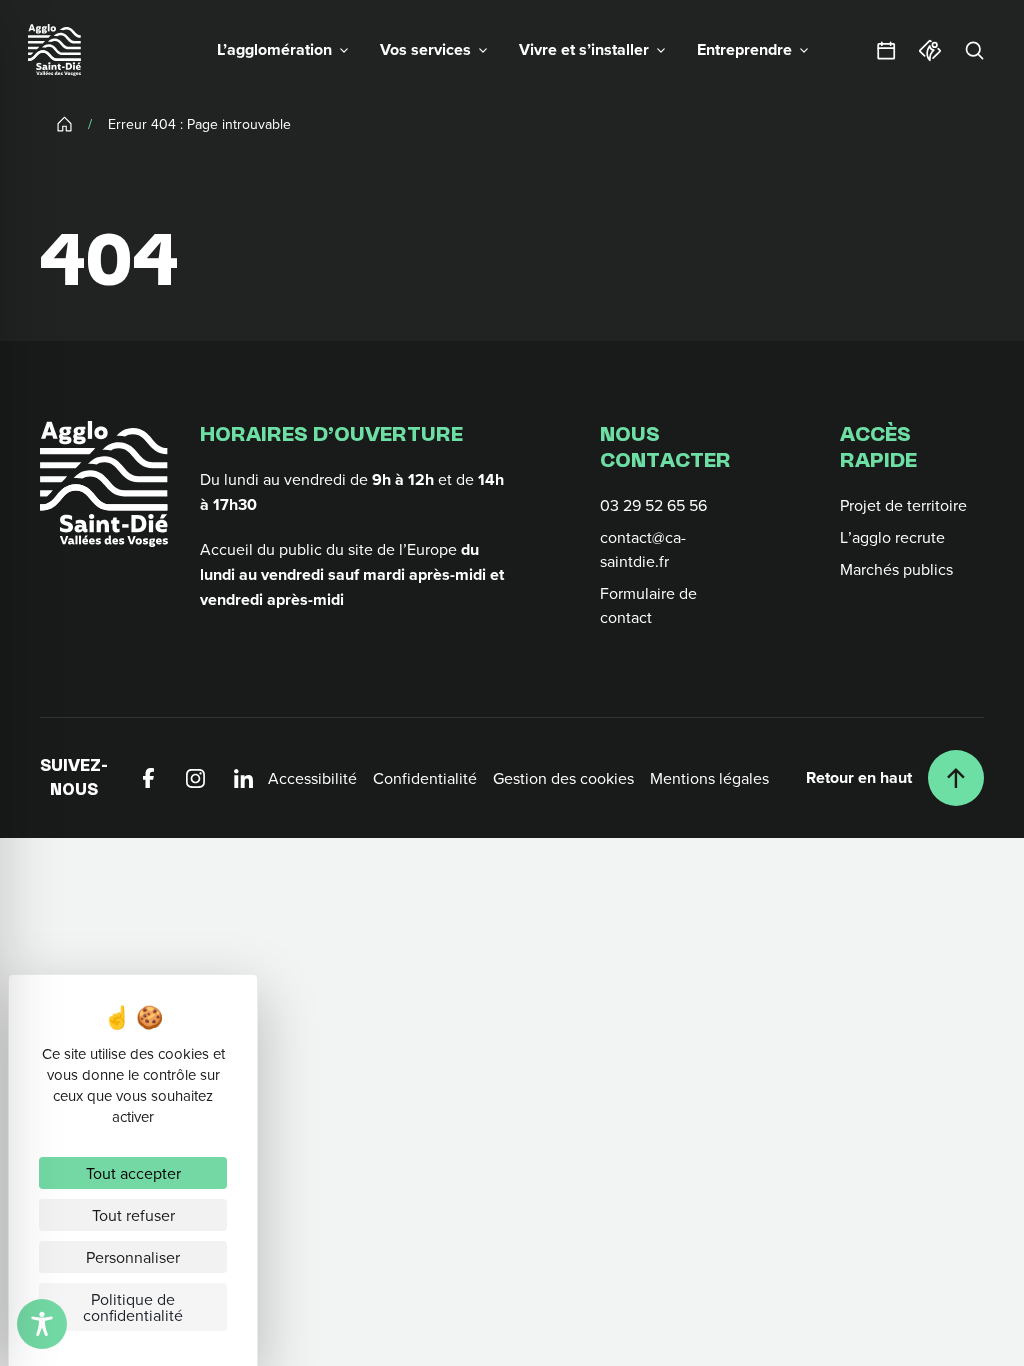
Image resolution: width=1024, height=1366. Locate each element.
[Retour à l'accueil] (104, 484)
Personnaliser (133, 1257)
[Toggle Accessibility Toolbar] (42, 1324)
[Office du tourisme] (930, 50)
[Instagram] (196, 778)
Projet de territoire (903, 505)
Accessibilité (312, 778)
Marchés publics (896, 569)
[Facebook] (148, 778)
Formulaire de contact (648, 605)
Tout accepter (133, 1173)
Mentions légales (709, 778)
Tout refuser (133, 1215)
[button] (282, 50)
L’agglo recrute (892, 537)
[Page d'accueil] (54, 50)
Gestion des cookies (563, 778)
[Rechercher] (974, 50)
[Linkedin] (244, 778)
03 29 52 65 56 (653, 505)
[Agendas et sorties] (886, 50)
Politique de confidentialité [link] (133, 1307)
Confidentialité (425, 778)
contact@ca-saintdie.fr (643, 549)
